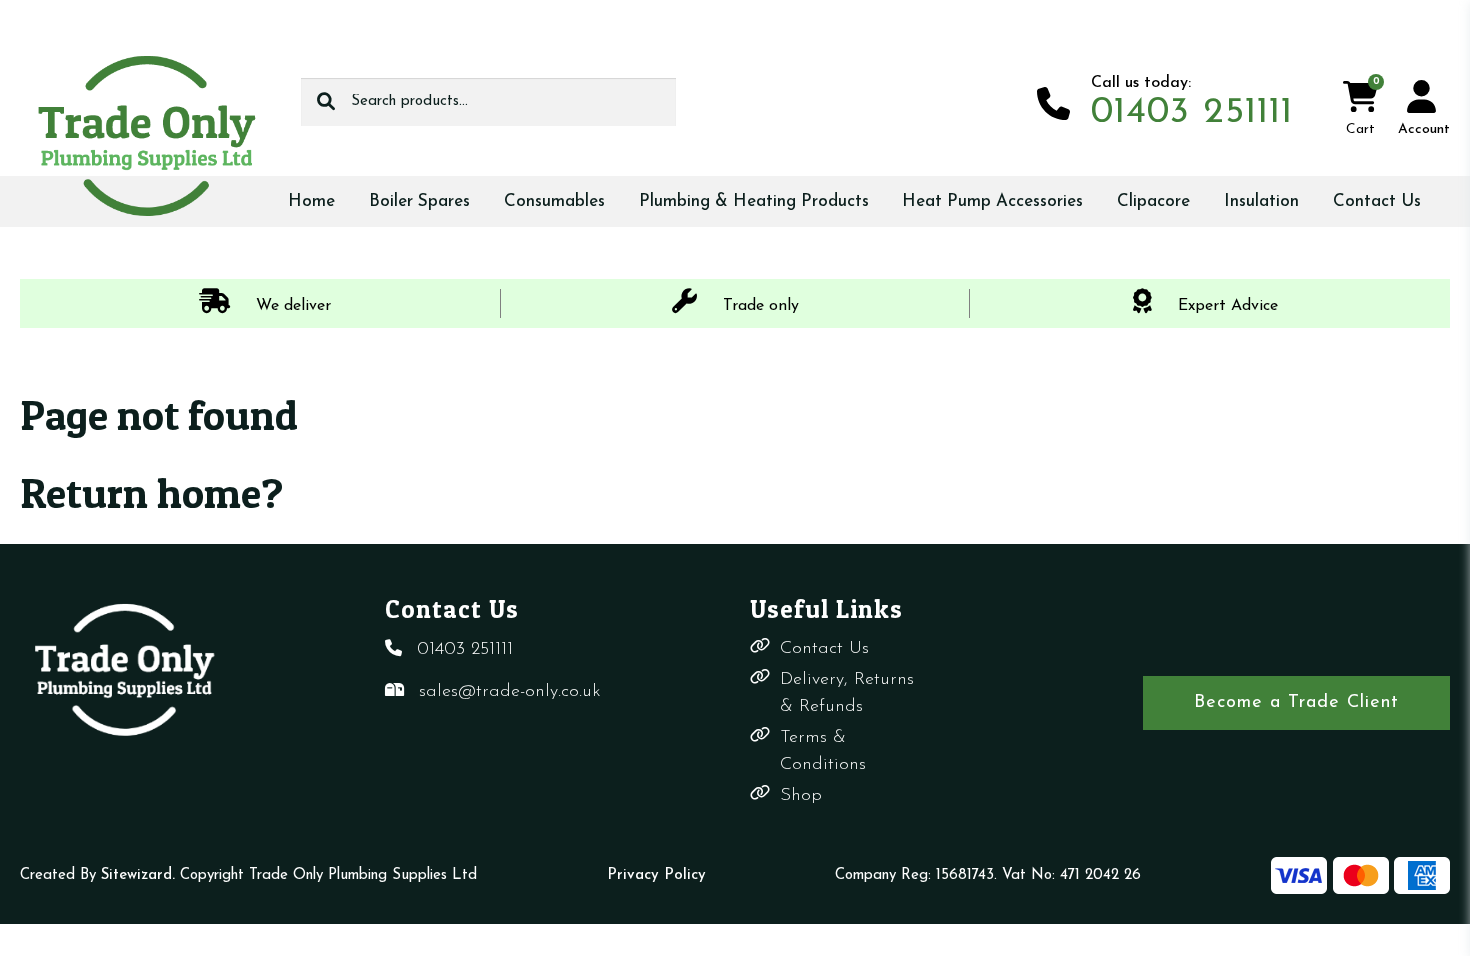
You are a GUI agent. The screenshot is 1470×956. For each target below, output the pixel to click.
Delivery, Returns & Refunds (847, 693)
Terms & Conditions (823, 751)
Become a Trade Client (1296, 703)
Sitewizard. (138, 875)
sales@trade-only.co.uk (510, 692)
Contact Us (1377, 201)
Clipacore (1153, 201)
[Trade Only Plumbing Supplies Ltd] (145, 135)
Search (326, 102)
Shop (801, 796)
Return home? (151, 492)
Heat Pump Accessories (992, 201)
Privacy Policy (656, 875)
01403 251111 (465, 650)
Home (311, 201)
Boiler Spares (419, 201)
